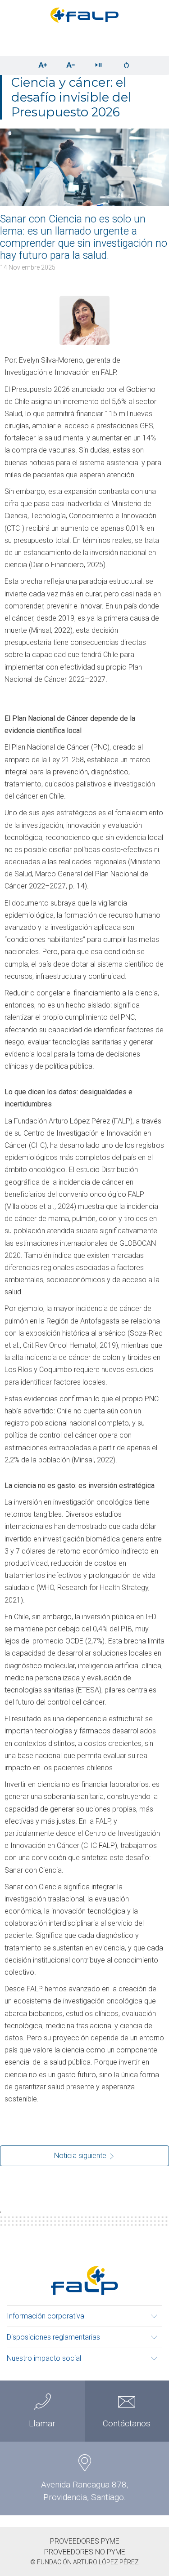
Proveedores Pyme (85, 2541)
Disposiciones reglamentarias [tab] (53, 2337)
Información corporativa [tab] (46, 2316)
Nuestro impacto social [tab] (44, 2358)
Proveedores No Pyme (85, 2552)
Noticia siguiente (81, 2156)
